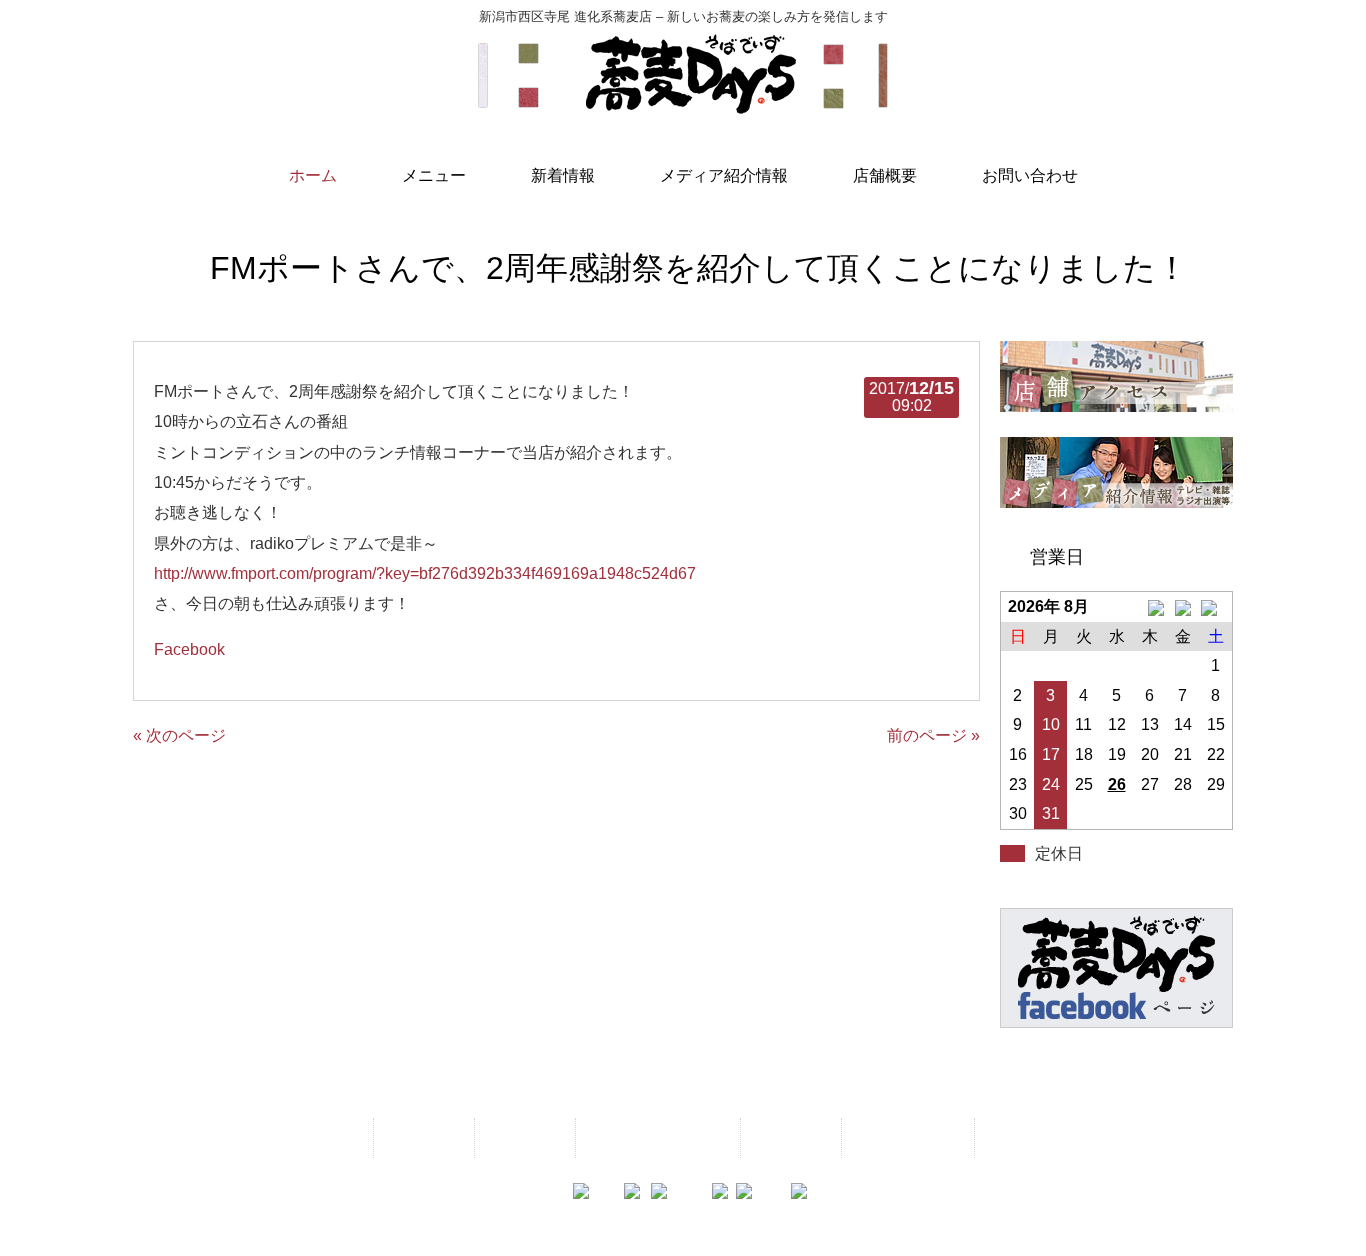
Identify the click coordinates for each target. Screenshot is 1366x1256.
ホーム (329, 1137)
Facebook (189, 649)
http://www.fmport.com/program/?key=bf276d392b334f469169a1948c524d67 (425, 573)
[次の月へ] (1215, 607)
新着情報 (523, 1137)
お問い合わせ (906, 1137)
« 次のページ (179, 735)
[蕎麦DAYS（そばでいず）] (683, 105)
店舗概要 (789, 1137)
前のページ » (933, 735)
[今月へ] (1182, 607)
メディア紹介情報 (656, 1137)
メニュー (422, 1137)
